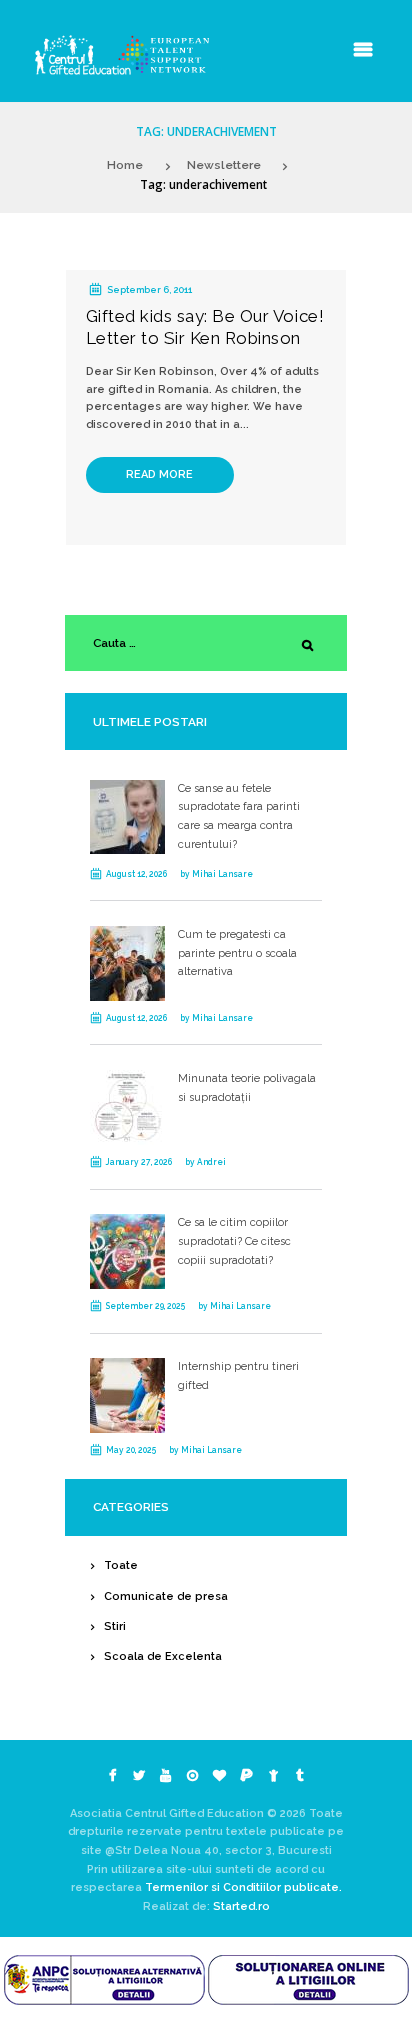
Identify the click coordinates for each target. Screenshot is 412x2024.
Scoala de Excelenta (163, 1656)
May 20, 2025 (131, 1450)
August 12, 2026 (136, 874)
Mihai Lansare (222, 874)
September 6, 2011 (149, 289)
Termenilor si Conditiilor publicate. (243, 1887)
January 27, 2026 (139, 1162)
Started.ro (240, 1906)
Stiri (115, 1626)
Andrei (211, 1162)
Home (125, 165)
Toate (121, 1565)
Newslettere (224, 165)
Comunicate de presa (166, 1596)
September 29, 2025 (145, 1306)
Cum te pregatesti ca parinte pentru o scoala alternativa (237, 953)
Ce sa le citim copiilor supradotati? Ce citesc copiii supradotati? (234, 1241)
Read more (159, 474)
